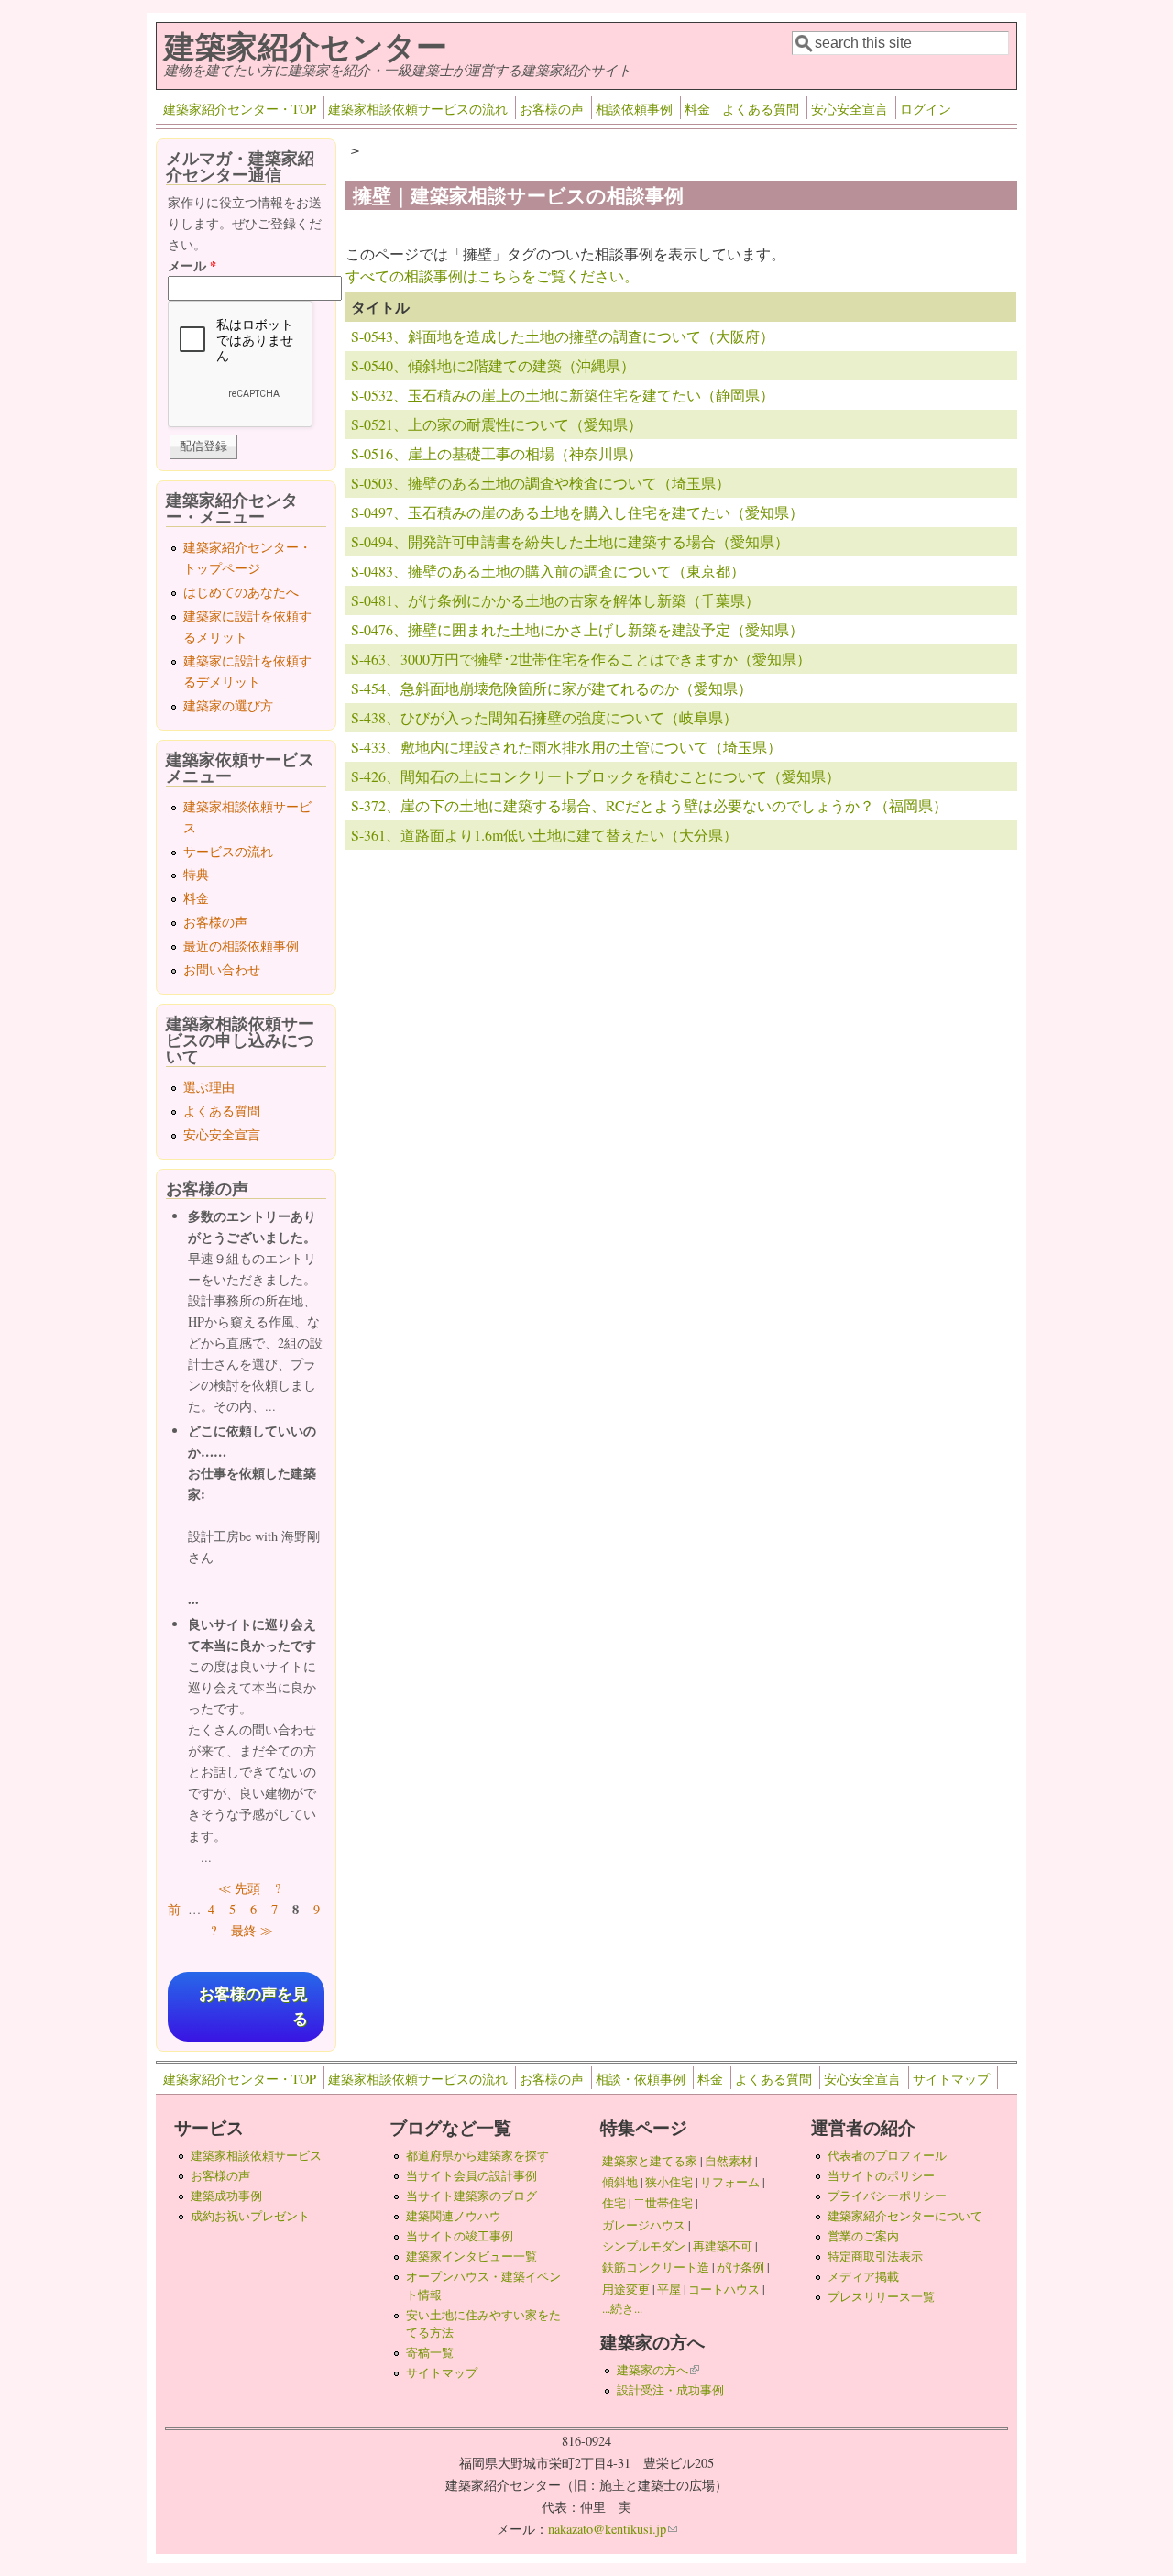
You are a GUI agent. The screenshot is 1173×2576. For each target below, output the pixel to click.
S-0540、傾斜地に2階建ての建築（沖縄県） (493, 365)
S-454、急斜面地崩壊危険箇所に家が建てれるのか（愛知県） (552, 688)
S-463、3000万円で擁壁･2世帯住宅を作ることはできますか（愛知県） (581, 659)
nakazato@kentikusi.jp (613, 2529)
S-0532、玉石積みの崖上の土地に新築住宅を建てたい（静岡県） (563, 395)
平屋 (669, 2289)
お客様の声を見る (253, 2007)
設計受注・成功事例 (670, 2390)
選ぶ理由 (209, 1087)
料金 (697, 109)
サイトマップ (951, 2079)
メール (192, 265)
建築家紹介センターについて (905, 2216)
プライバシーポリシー (887, 2196)
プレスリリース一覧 (881, 2296)
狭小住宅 (669, 2182)
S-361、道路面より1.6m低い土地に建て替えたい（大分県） (544, 835)
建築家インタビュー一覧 (471, 2256)
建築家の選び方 (228, 705)
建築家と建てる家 (650, 2161)
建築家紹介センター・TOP (240, 109)
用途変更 (626, 2289)
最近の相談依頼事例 (241, 946)
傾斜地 (620, 2182)
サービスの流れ (228, 851)
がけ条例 (740, 2267)
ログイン (926, 109)
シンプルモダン (644, 2246)
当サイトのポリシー (881, 2175)
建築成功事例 (226, 2196)
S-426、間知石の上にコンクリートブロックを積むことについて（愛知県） (596, 776)
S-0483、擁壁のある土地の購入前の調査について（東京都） (548, 571)
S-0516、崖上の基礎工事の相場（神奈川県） (497, 453)
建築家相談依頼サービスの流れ (418, 109)
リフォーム (730, 2182)
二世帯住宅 (663, 2203)
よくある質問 (761, 109)
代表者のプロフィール (887, 2155)
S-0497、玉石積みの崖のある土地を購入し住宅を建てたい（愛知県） (577, 512)
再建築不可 (723, 2246)
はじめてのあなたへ (241, 592)
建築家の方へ (658, 2370)
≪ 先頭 (239, 1888)
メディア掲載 (863, 2276)
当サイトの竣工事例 (460, 2236)
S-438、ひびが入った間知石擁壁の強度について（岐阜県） (544, 717)
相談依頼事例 (634, 109)
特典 (196, 874)
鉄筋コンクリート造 (656, 2267)
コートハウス (724, 2289)
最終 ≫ (252, 1930)
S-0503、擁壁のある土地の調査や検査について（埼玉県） (541, 483)
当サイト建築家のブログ (471, 2196)
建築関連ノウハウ (454, 2216)
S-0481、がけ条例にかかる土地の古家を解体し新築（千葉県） (555, 600)
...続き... (622, 2308)
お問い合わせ (222, 969)
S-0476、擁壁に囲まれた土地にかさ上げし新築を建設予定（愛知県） (577, 629)
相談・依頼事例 (641, 2079)
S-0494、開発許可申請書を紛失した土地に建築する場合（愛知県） (570, 541)
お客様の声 (552, 109)
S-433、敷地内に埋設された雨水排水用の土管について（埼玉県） (566, 747)
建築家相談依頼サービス (256, 2155)
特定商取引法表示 (875, 2256)
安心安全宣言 (850, 109)
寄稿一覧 (430, 2352)
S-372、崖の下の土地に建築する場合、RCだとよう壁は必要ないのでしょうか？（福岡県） (649, 805)
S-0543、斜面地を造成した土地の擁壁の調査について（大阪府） (563, 336)
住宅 (614, 2203)
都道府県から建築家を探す (477, 2155)
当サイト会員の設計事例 (471, 2175)
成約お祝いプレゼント (250, 2216)
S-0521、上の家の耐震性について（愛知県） (497, 424)
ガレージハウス (644, 2225)
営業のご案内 (863, 2236)
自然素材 (729, 2161)
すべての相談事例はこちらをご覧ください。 (492, 275)
